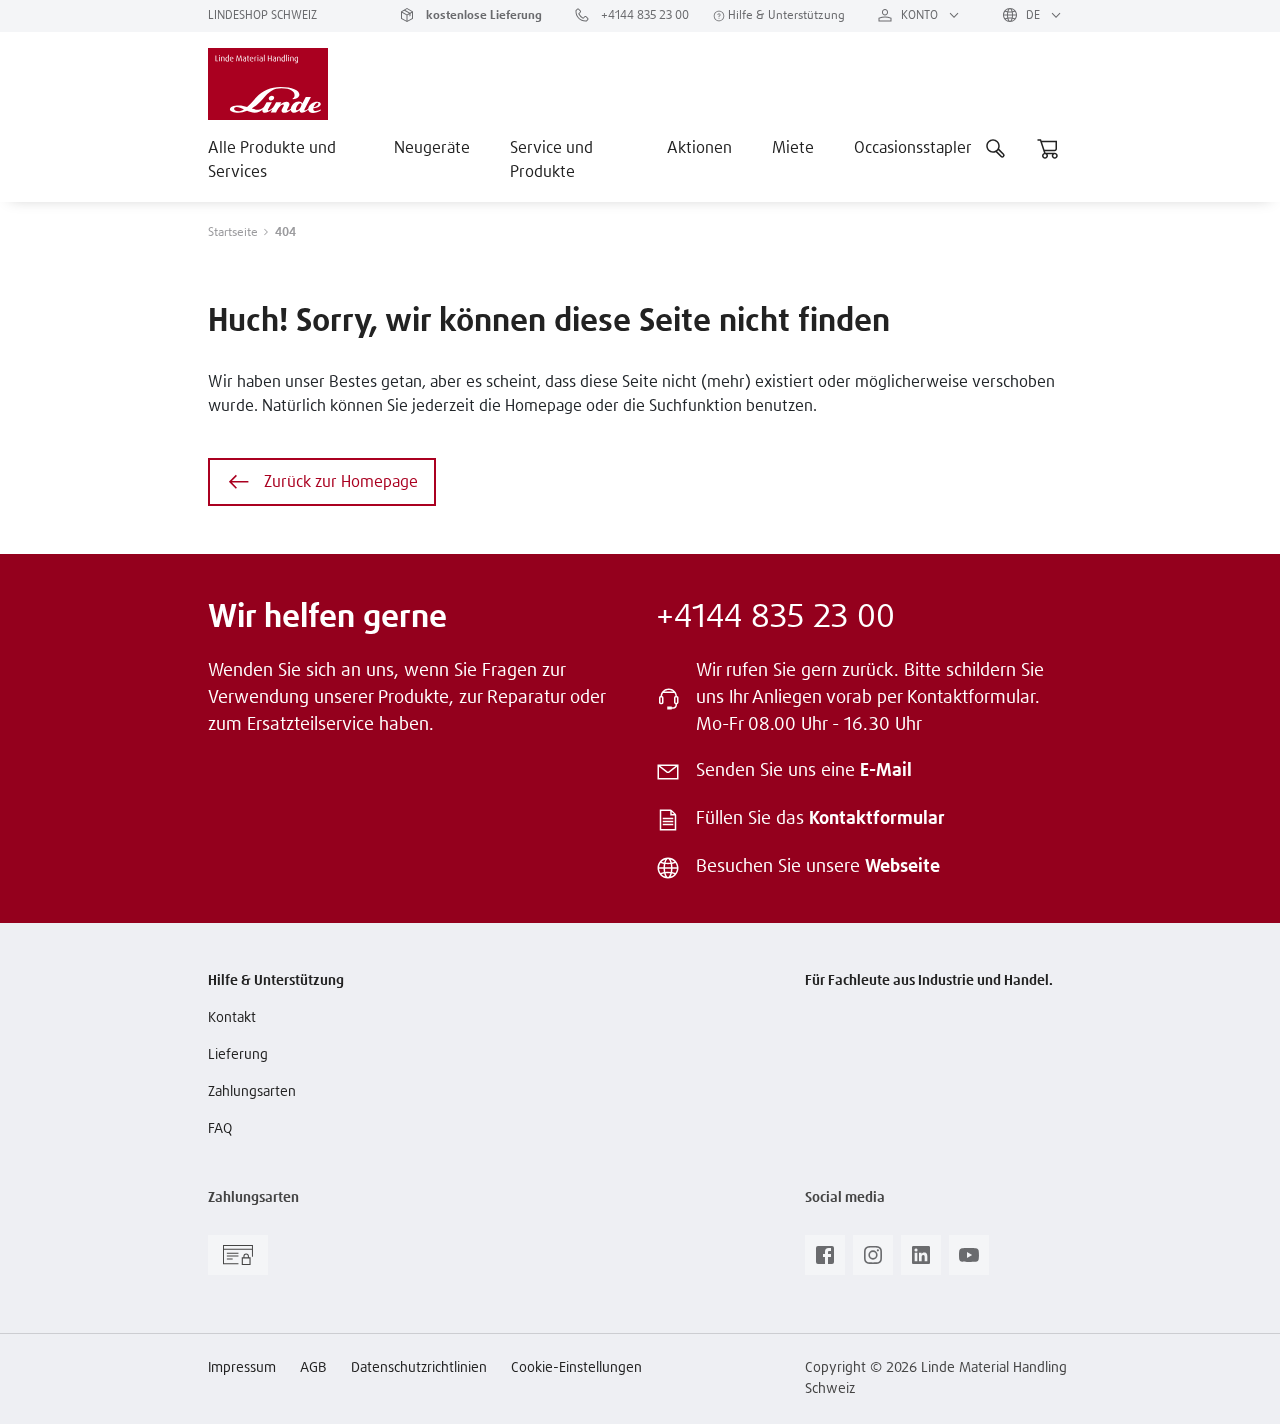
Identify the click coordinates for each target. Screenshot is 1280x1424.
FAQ (220, 1129)
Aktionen (699, 148)
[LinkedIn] (921, 1261)
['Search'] (996, 148)
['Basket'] (1048, 148)
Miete (793, 148)
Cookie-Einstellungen (576, 1368)
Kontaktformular (877, 819)
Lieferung (238, 1055)
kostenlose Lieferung (482, 16)
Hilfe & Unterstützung (785, 16)
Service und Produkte (551, 160)
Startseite (233, 233)
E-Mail (886, 771)
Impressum (242, 1368)
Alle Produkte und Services (272, 160)
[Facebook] (825, 1261)
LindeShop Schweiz (262, 16)
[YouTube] (969, 1261)
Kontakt (232, 1018)
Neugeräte (432, 148)
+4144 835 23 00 (643, 16)
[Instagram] (873, 1261)
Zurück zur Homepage (341, 482)
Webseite (902, 867)
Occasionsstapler (913, 148)
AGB (313, 1368)
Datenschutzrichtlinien (419, 1368)
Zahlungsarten (252, 1092)
